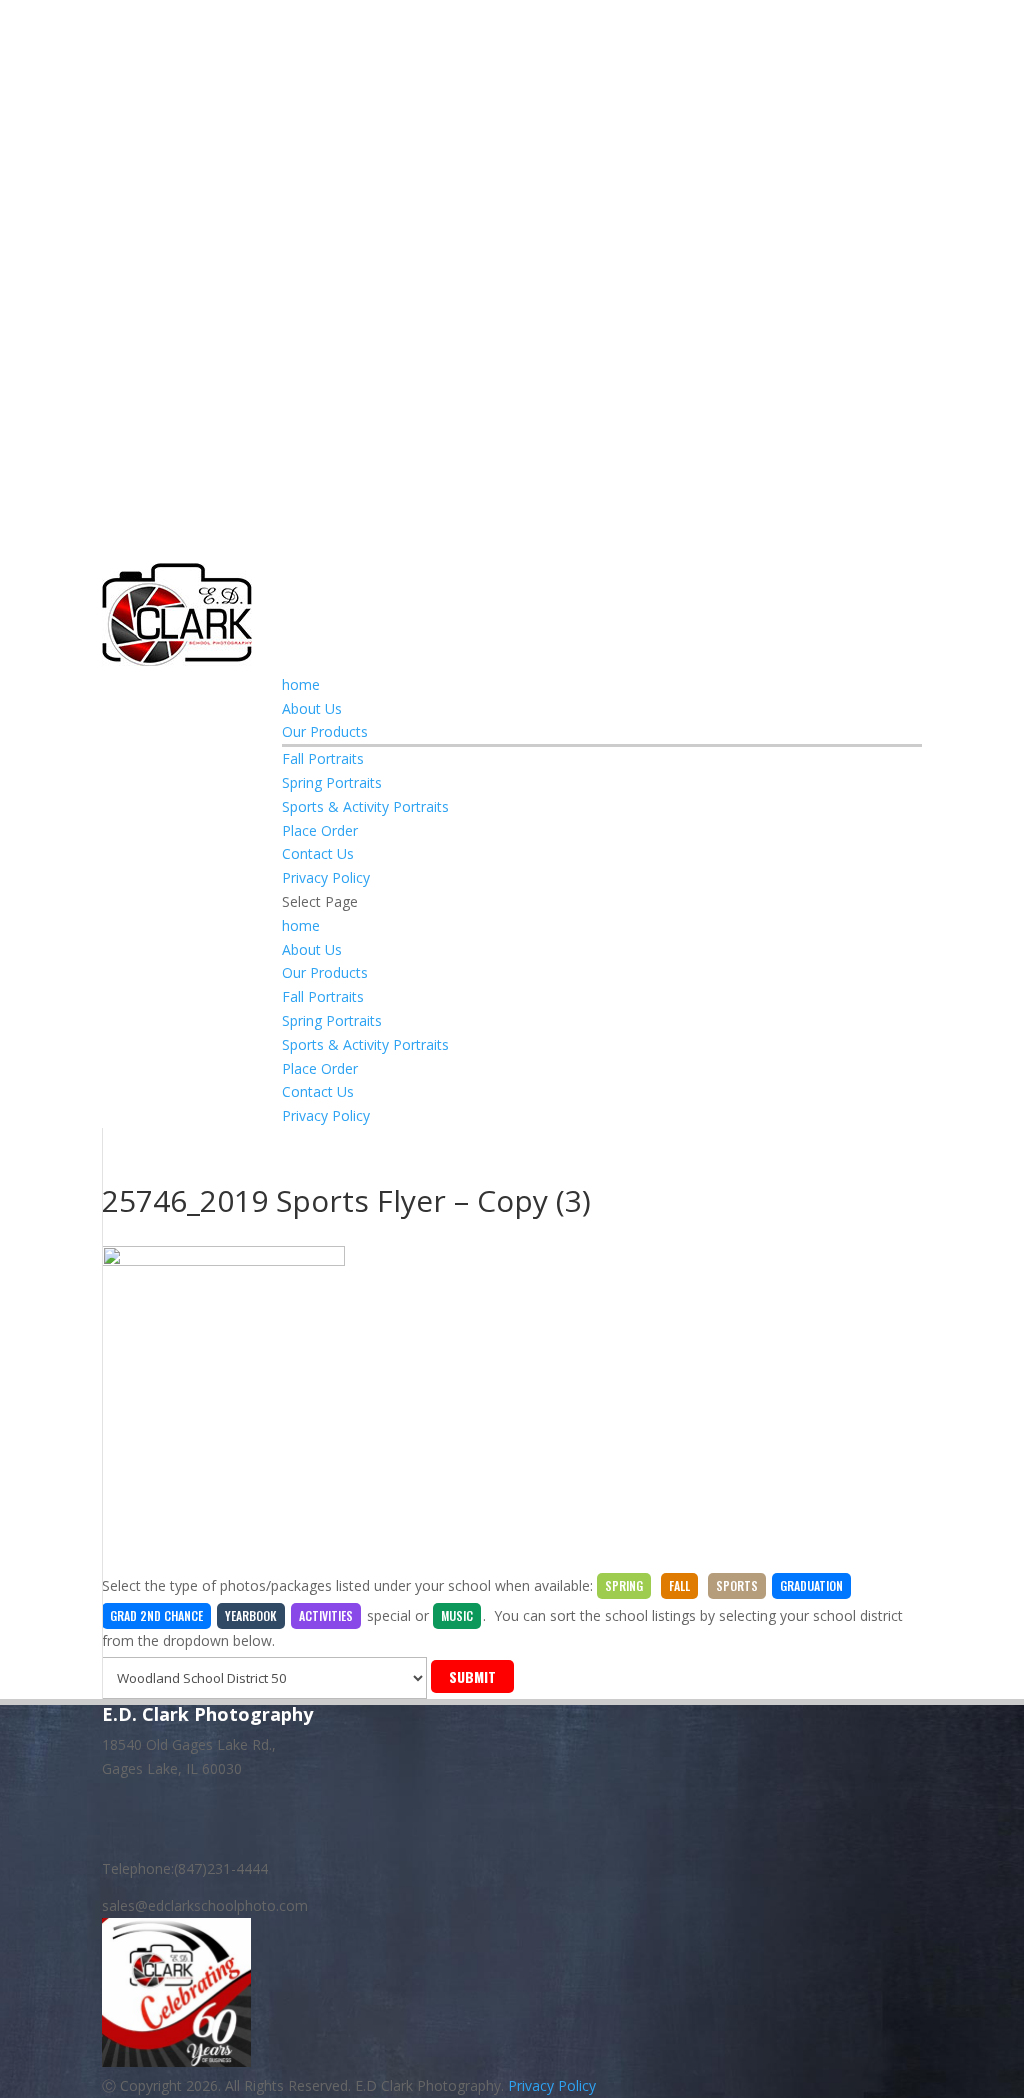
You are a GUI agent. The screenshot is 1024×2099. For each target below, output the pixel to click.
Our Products (325, 731)
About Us (312, 708)
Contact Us (318, 853)
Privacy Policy (326, 877)
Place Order (320, 830)
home (301, 684)
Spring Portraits (332, 782)
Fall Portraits (323, 758)
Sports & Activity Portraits (365, 806)
